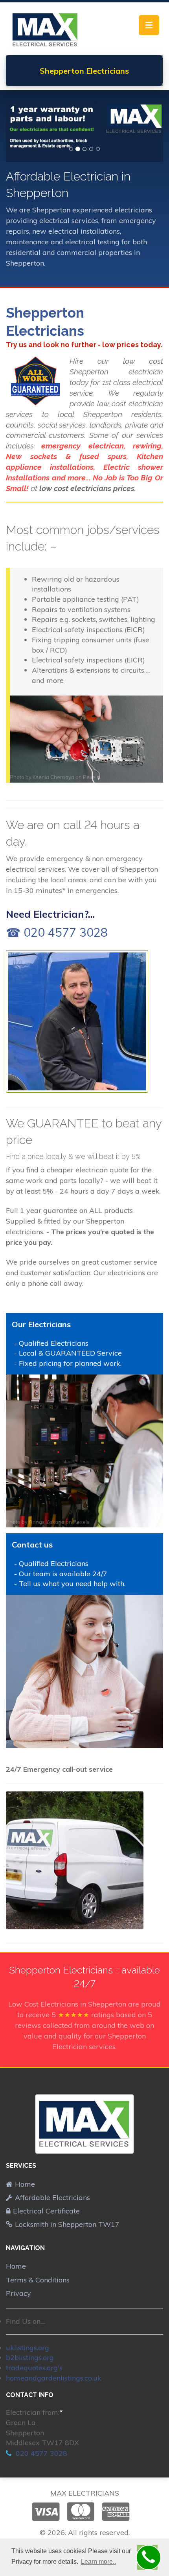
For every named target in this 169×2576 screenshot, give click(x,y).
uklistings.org (28, 2348)
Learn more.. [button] (98, 2562)
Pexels (91, 777)
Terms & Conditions (38, 2280)
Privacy (18, 2293)
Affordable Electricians (52, 2198)
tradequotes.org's (34, 2368)
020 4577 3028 (40, 2453)
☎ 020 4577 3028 (57, 932)
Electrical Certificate (46, 2211)
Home (25, 2184)
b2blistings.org (30, 2357)
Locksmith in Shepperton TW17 (67, 2224)
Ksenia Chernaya (53, 777)
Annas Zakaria (47, 1522)
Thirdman (40, 1742)
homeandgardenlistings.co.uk (54, 2378)
